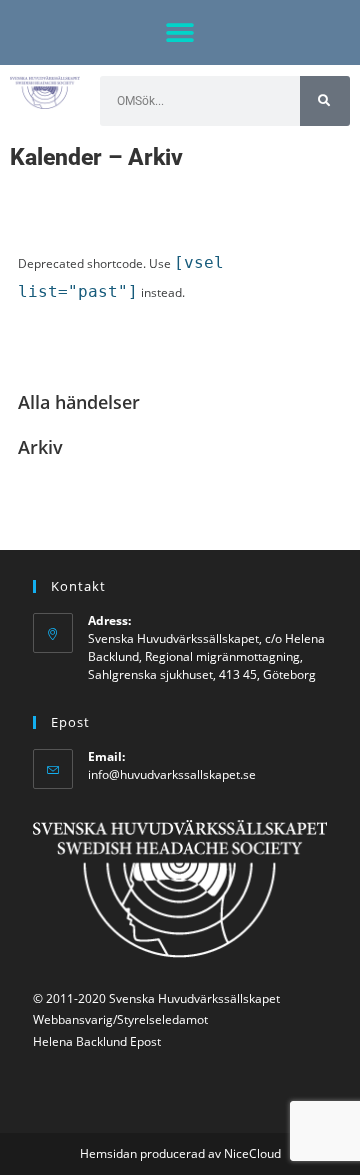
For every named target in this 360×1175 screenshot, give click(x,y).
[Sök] (325, 101)
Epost (145, 1041)
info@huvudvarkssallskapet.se (172, 774)
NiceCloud (252, 1153)
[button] (180, 32)
